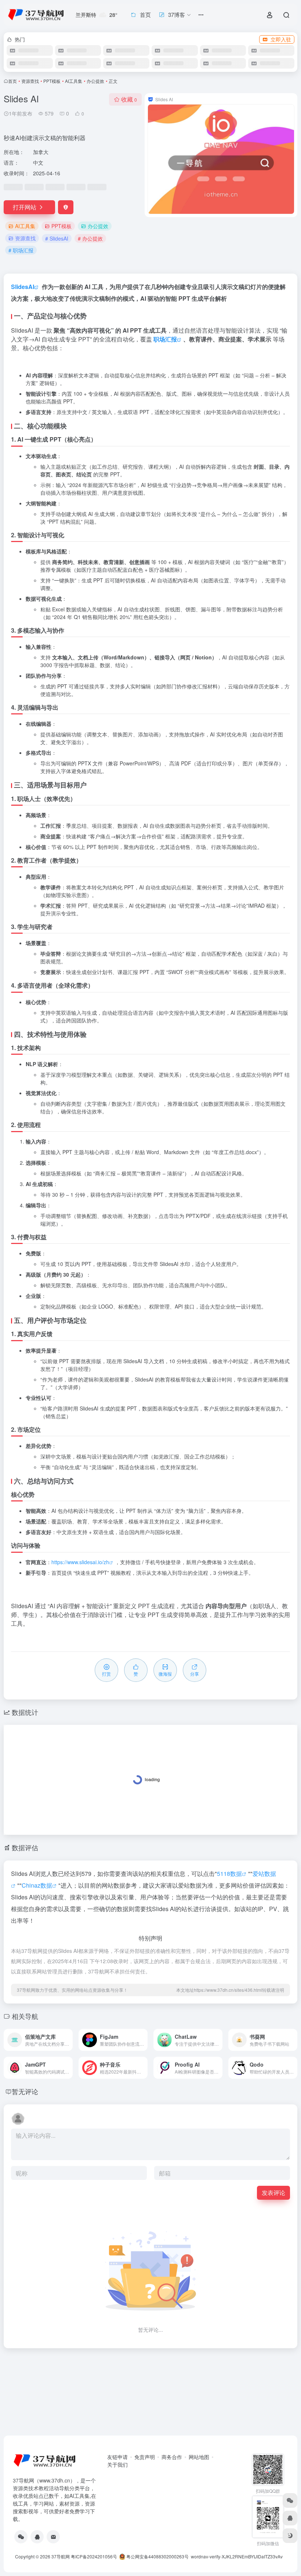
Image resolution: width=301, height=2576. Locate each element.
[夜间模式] (290, 2536)
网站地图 (199, 2457)
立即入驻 (281, 39)
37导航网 (61, 2556)
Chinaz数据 (37, 1885)
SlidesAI (23, 287)
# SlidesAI (57, 238)
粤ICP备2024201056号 (94, 2556)
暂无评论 (25, 2091)
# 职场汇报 (21, 250)
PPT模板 (52, 81)
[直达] (69, 2040)
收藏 (129, 99)
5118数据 (229, 1874)
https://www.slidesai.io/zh (80, 1562)
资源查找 (30, 81)
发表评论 (273, 2193)
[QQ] (37, 2537)
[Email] (53, 2537)
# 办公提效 (90, 238)
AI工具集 (74, 81)
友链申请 (117, 2457)
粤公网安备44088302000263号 (157, 2556)
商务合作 (172, 2457)
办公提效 (95, 81)
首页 (12, 81)
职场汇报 (165, 339)
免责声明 (145, 2457)
